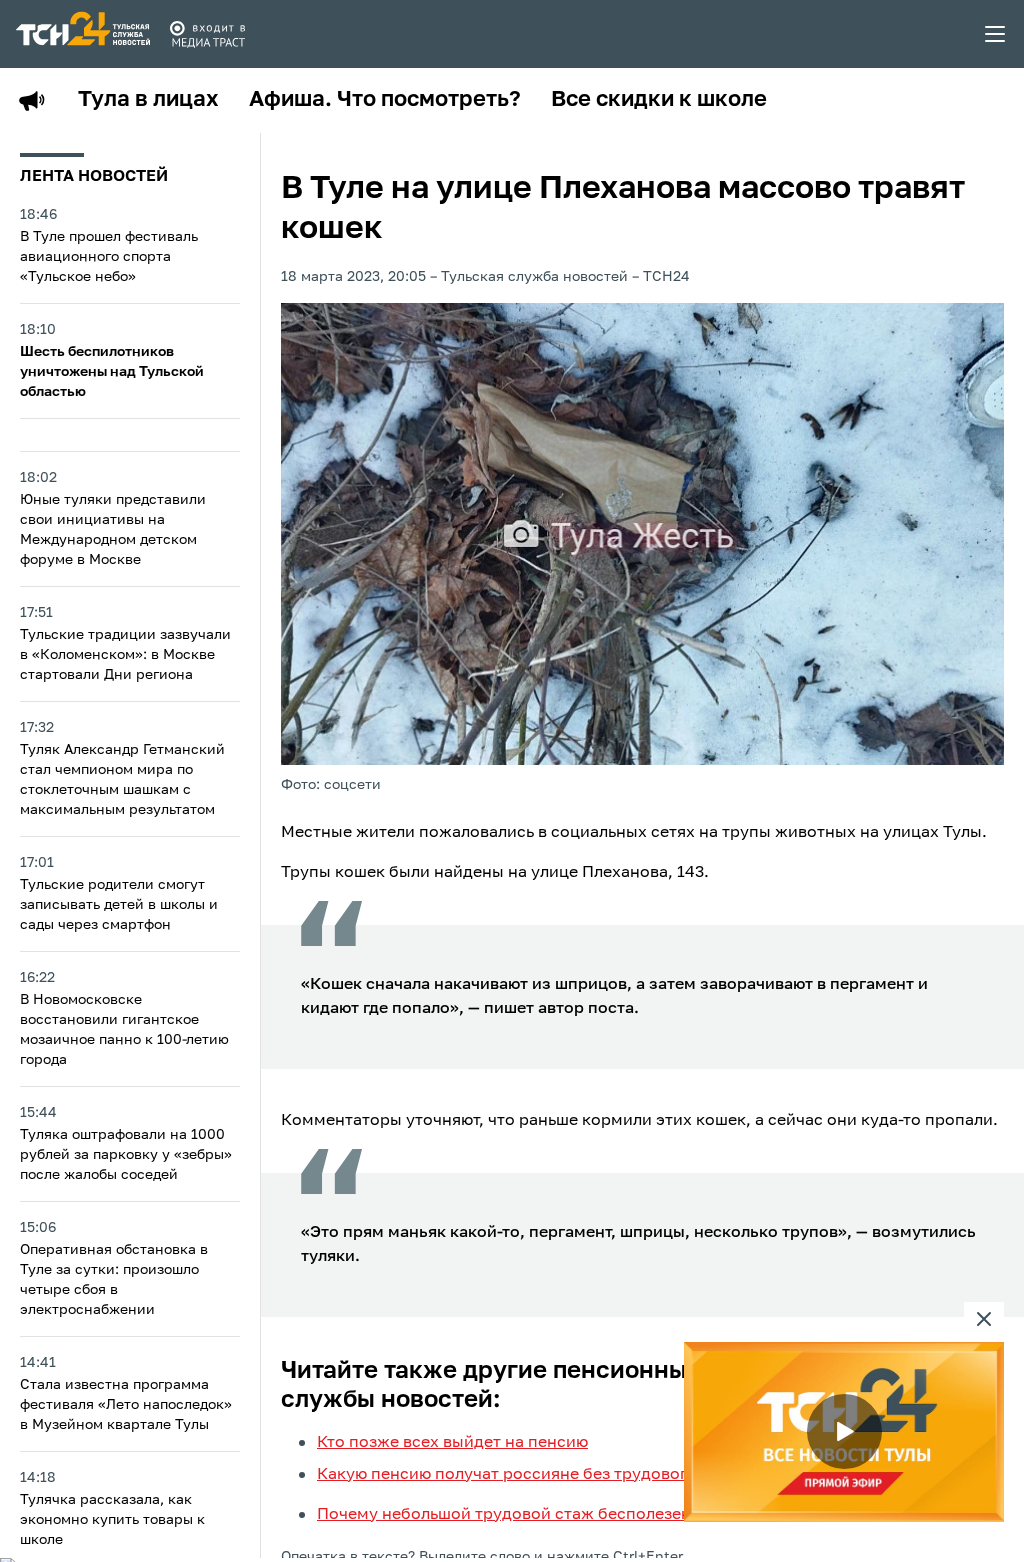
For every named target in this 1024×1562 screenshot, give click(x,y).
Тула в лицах (148, 100)
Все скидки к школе (659, 100)
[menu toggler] (996, 34)
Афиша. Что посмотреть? (385, 100)
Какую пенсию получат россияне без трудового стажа (533, 1475)
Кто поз (347, 1443)
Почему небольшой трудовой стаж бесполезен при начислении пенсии (601, 1515)
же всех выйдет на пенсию (482, 1443)
